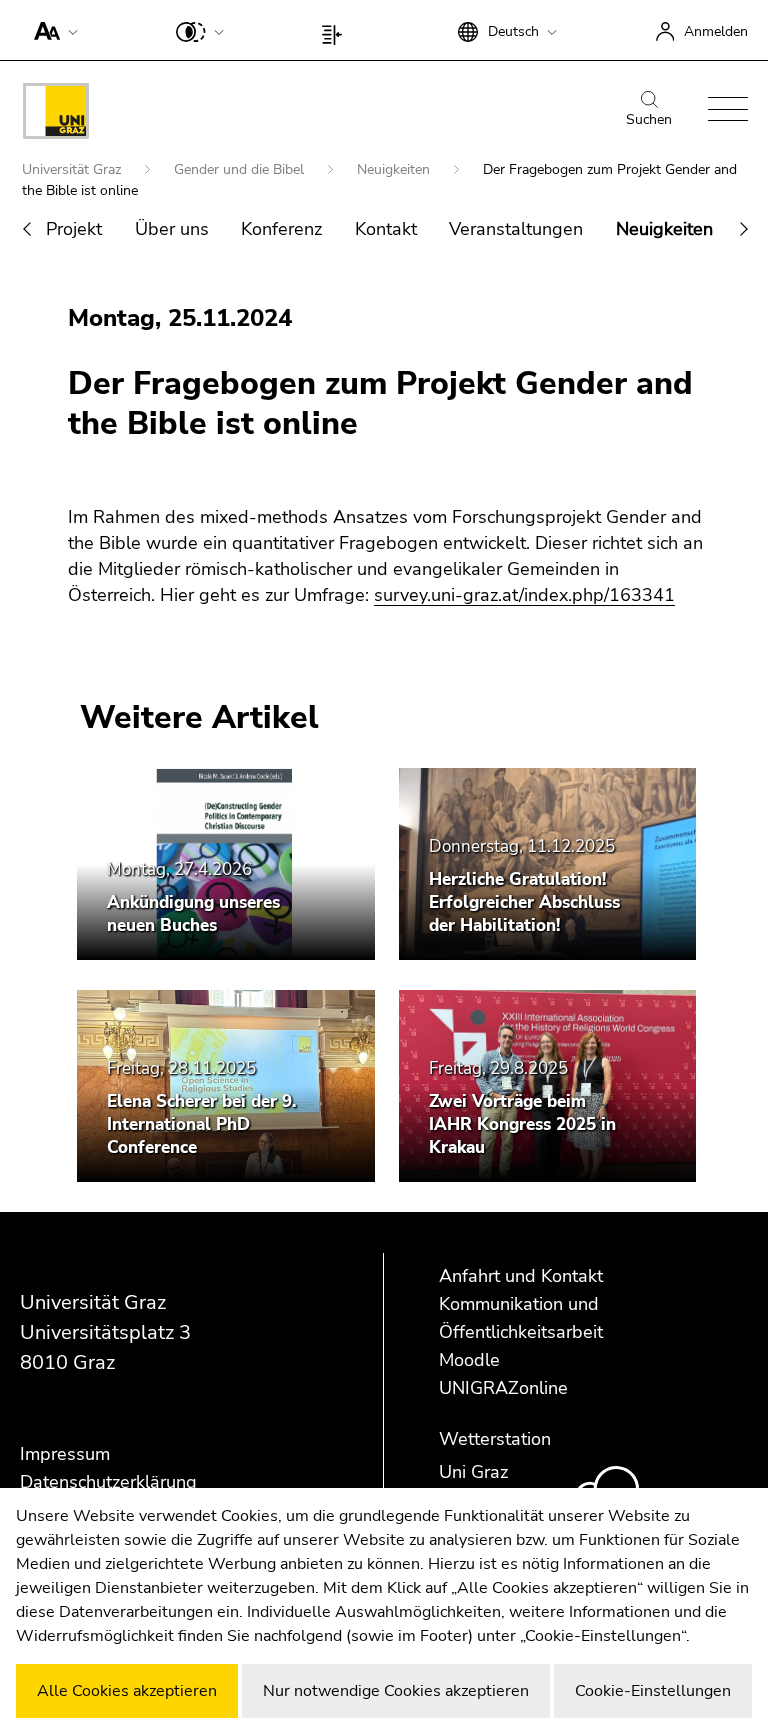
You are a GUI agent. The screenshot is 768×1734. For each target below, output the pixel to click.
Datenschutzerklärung (108, 1482)
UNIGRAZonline (503, 1388)
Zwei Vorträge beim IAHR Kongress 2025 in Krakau (522, 1124)
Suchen (649, 119)
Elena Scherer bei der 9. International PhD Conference (201, 1124)
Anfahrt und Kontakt (521, 1276)
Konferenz (281, 229)
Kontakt (386, 229)
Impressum (65, 1454)
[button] (51, 30)
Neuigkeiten (395, 169)
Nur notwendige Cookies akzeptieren (396, 1691)
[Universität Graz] (56, 114)
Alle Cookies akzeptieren (127, 1691)
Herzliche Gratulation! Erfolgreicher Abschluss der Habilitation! (524, 902)
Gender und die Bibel (241, 169)
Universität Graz (73, 169)
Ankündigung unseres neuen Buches (193, 914)
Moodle (469, 1360)
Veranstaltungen (516, 229)
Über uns (172, 229)
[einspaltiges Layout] (336, 30)
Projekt (74, 229)
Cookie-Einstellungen (653, 1691)
